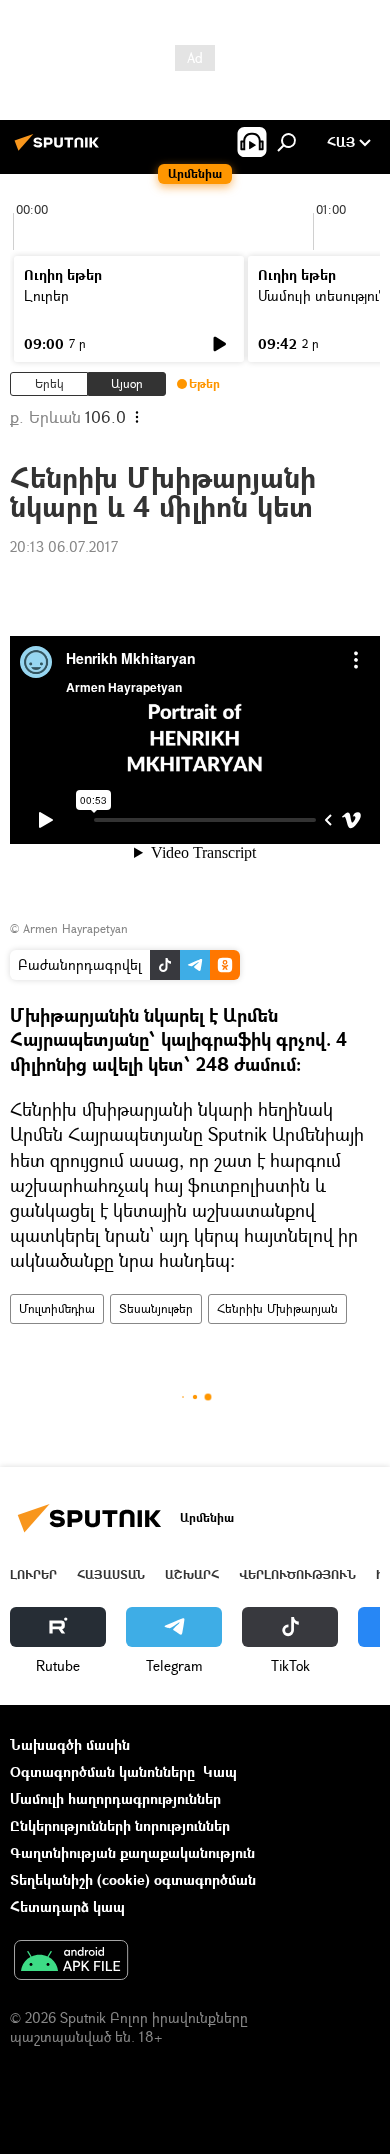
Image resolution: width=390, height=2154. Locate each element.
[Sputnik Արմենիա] (60, 149)
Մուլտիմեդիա (57, 1308)
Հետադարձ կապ (67, 1906)
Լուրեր (46, 295)
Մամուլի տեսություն (322, 295)
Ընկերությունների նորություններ (120, 1825)
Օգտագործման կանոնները (102, 1771)
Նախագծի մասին (70, 1744)
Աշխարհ (192, 1574)
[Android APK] (71, 1962)
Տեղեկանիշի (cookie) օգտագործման (133, 1879)
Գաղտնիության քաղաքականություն (132, 1852)
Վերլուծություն (297, 1574)
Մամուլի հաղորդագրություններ (115, 1798)
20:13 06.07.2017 (64, 546)
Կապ (220, 1771)
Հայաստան (111, 1574)
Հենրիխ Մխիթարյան (277, 1308)
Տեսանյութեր (156, 1308)
